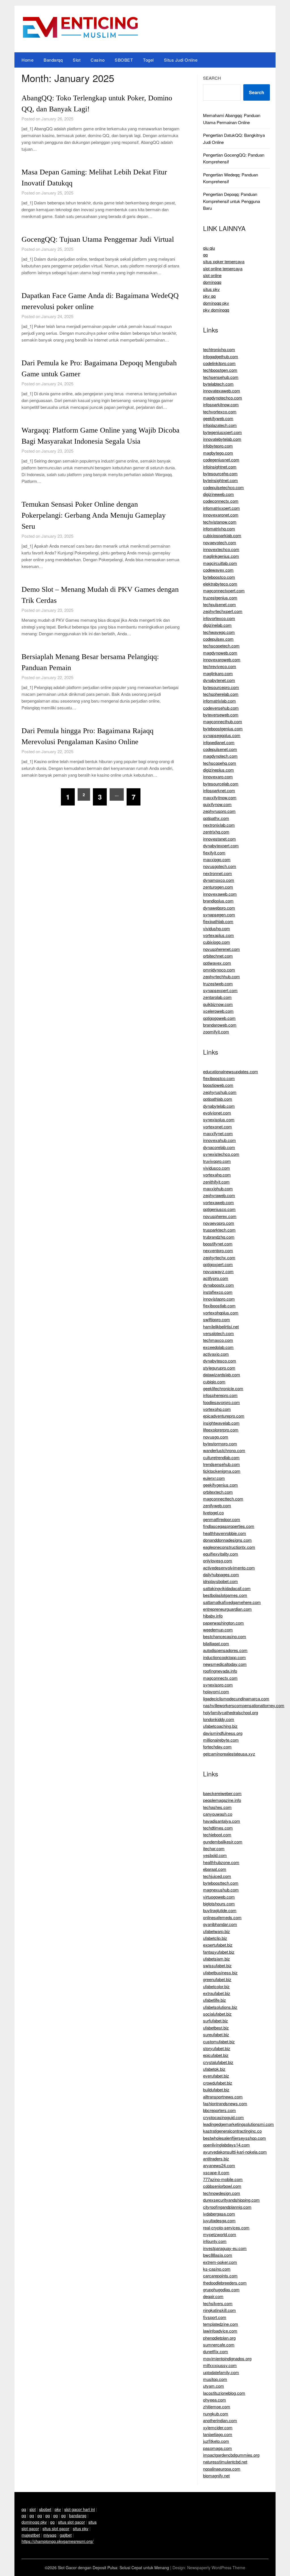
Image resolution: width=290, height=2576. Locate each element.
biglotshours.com (219, 1904)
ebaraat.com (215, 1869)
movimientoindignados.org (227, 2358)
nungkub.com (216, 2414)
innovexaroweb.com (222, 659)
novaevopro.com (219, 1223)
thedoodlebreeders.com (225, 2283)
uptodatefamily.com (221, 2372)
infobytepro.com (218, 446)
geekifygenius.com (220, 1485)
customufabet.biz (219, 2041)
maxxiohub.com (218, 1188)
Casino (98, 60)
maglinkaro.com (218, 673)
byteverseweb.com (221, 715)
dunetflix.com (216, 2351)
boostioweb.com (218, 1085)
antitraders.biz (216, 2159)
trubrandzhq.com (219, 1237)
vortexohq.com (217, 1409)
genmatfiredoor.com (222, 1519)
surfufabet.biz (216, 2021)
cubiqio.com (214, 1382)
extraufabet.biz (217, 1993)
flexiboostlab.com (219, 1306)
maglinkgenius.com (221, 556)
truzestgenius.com (220, 598)
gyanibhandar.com (220, 1924)
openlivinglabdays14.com (226, 2145)
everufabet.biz (216, 2076)
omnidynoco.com (219, 970)
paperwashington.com (223, 1623)
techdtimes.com (218, 1828)
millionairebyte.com (221, 1740)
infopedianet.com (219, 742)
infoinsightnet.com (220, 467)
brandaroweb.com (220, 1025)
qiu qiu (209, 248)
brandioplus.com (218, 901)
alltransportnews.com (223, 2097)
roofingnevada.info (220, 1671)
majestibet (31, 2535)
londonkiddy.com (219, 1719)
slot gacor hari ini (80, 2509)
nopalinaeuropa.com (222, 2469)
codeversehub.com (221, 708)
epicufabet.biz (216, 2055)
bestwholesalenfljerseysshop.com (234, 2138)
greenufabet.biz (217, 1979)
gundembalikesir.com (223, 1842)
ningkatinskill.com (219, 2310)
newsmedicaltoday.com (225, 1664)
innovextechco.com (221, 549)
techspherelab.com (221, 694)
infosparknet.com (219, 790)
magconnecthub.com (223, 721)
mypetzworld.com (220, 2234)
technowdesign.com (222, 2193)
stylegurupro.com (219, 1368)
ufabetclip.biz (215, 1938)
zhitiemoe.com (217, 2407)
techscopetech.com (221, 646)
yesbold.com (215, 1855)
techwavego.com (219, 632)
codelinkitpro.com (219, 363)
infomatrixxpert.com (221, 508)
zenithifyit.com (216, 1182)
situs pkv (211, 289)
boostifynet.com (218, 1244)
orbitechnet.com (218, 956)
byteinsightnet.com (220, 480)
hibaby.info (213, 1616)
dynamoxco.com (219, 880)
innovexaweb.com (220, 894)
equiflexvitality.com (221, 1554)
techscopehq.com (220, 763)
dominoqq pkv (216, 303)
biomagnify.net (216, 2475)
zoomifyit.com (216, 1032)
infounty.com (215, 2241)
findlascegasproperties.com (229, 1526)
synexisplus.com (219, 1119)
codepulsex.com (218, 639)
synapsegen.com (219, 915)
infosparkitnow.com (221, 404)
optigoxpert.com (218, 1264)
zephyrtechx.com (219, 1257)
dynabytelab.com (219, 1106)
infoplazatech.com (220, 425)
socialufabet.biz (217, 2014)
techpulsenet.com (219, 604)
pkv (58, 2509)
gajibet (66, 2535)
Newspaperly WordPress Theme (216, 2568)
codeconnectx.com (221, 501)
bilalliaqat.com (216, 1643)
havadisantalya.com (222, 1821)
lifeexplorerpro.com (221, 1430)
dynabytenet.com (219, 680)
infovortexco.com (219, 618)
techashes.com (217, 1807)
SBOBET (124, 60)
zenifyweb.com (217, 1505)
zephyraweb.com (219, 1195)
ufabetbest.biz (216, 2028)
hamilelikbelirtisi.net (221, 1326)
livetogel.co (213, 1512)
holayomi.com (216, 1691)
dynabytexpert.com (221, 846)
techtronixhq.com (219, 349)
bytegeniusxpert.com (222, 432)
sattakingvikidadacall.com (227, 1588)
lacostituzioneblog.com (224, 2393)
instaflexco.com (218, 1292)
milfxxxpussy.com (220, 2365)
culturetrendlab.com (221, 1457)
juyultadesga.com (219, 2220)
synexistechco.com (221, 1154)
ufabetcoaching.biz (220, 1726)
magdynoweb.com (220, 653)
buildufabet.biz (216, 2090)
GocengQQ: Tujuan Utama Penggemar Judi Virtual (98, 239)
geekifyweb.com (218, 418)
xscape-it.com (216, 2172)
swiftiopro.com (217, 1319)
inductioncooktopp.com (224, 1657)
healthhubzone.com (221, 1862)
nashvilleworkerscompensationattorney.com (244, 1705)
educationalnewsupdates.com (231, 1071)
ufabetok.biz (214, 2069)
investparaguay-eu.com (225, 2248)
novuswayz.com (218, 1271)
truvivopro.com (217, 1161)
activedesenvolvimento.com (229, 1568)
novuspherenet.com (221, 949)
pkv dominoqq (216, 310)
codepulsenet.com (220, 749)
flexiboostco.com (219, 1078)
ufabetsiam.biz (217, 1959)
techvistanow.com (220, 522)
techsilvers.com (218, 2303)
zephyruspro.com (219, 811)
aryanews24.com (219, 2165)
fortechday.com (217, 1747)
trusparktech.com (219, 1230)
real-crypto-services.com (226, 2228)
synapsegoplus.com (222, 735)
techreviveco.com (220, 666)
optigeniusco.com (219, 1209)
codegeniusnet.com (221, 460)
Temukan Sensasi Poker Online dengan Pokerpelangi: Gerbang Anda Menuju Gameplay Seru (94, 515)
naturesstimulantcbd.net (225, 2462)
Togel (148, 60)
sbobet (45, 2509)
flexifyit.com (214, 853)
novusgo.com (216, 1437)
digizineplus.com (218, 770)
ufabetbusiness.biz (220, 1973)
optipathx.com (216, 818)
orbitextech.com (218, 1492)
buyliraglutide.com (220, 1910)
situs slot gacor (72, 2522)
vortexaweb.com (218, 1202)
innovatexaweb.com (222, 391)
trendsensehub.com (221, 1464)
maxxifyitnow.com (220, 797)
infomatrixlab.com (219, 701)
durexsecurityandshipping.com (231, 2200)
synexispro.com (218, 1685)
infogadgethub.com (221, 356)
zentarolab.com (217, 997)
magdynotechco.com (223, 398)
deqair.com (213, 2296)
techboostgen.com (220, 370)
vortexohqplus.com (221, 1313)
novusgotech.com (220, 866)
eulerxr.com (214, 1478)
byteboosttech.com (221, 1883)
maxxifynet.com (218, 1133)
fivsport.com (215, 2317)
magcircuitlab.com (220, 563)
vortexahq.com (217, 1175)
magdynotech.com (220, 756)
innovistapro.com (219, 1299)
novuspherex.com (220, 1216)
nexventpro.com (218, 1250)
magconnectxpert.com (224, 590)
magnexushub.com (221, 1890)
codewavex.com (218, 570)
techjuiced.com (217, 1876)
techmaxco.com (218, 1340)
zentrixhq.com (216, 832)
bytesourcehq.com (220, 473)
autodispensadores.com (225, 1650)
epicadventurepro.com (224, 1416)
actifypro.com (216, 1278)
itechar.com (214, 1848)
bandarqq (78, 2515)
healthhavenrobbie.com (225, 1533)
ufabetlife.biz (215, 2000)
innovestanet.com (219, 839)
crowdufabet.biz (218, 2083)
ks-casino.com (217, 2269)
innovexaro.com (218, 777)
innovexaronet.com (221, 515)
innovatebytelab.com (222, 439)
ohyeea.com (215, 2400)
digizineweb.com (218, 494)
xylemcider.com (218, 2427)
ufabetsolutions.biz (220, 2007)
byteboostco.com (219, 577)
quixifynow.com (217, 804)
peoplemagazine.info (222, 1800)
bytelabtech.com (218, 384)
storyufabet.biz (217, 2048)
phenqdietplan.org (219, 2338)
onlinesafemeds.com (222, 1917)
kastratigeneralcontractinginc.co (232, 2131)
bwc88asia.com (218, 2255)
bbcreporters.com (219, 2110)
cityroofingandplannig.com (227, 2207)
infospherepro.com (220, 1395)
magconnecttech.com (223, 1499)
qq (205, 255)
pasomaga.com (217, 2448)
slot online (212, 275)
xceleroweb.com (218, 1011)
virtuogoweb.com (219, 1897)
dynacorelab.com (219, 1147)
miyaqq (50, 2535)
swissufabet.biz (217, 1965)
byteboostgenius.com (223, 728)
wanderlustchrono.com (224, 1450)
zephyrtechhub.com (221, 976)
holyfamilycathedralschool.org (231, 1712)
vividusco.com (217, 1168)
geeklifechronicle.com (223, 1388)
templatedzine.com (221, 2324)
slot (33, 2509)
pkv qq (209, 296)
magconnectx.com (220, 1678)
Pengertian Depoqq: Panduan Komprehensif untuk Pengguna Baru (232, 201)
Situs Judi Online (181, 60)
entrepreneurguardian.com (227, 1609)
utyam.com (214, 2386)
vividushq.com (217, 928)
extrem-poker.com (220, 2262)
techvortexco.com (220, 412)
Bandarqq (53, 60)
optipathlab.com (218, 1099)
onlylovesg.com (218, 1561)
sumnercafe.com (219, 2345)
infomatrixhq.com (219, 529)
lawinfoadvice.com (220, 2331)
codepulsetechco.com (223, 487)
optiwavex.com (217, 963)
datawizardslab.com (222, 1375)
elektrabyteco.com (220, 584)
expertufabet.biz (218, 1945)
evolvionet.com (217, 1113)
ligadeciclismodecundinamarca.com (236, 1699)
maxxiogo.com (217, 859)
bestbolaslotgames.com (225, 1595)
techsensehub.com (221, 377)
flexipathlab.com (218, 921)
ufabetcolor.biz (216, 1986)
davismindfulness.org (223, 1733)
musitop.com (215, 2379)
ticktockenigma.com (222, 1471)
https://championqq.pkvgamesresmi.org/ (57, 2541)
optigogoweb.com (219, 1018)
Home (27, 60)
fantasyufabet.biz (219, 1952)
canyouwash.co (218, 1814)
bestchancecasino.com (225, 1636)
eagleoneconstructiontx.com (229, 1547)
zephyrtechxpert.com (223, 611)
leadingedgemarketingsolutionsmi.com (238, 2124)
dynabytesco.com (220, 1361)
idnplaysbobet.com (220, 1581)
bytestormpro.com (220, 1444)
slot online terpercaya (223, 268)
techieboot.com (217, 1835)
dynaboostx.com (218, 1285)
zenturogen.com (218, 887)
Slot (77, 60)
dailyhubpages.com (221, 1574)
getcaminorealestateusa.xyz (229, 1754)
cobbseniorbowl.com (222, 2186)
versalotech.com (218, 1333)
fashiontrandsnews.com (225, 2103)
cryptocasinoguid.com (223, 2117)
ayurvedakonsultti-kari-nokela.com (235, 2152)
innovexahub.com (219, 1140)
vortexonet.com (217, 1127)
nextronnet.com (217, 873)
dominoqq (212, 282)
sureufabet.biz (216, 2034)
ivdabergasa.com (219, 2214)
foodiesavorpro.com (221, 1402)
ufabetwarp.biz (217, 1931)
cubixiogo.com (217, 942)
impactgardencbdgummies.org (231, 2455)
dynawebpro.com (219, 908)
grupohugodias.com (221, 2289)
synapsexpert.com (220, 990)
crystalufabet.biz (218, 2062)
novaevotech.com (220, 542)
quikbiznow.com (218, 1004)
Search (212, 78)
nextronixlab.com (219, 825)
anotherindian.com (220, 2420)
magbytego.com (218, 453)
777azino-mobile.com (223, 2179)
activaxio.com (216, 1354)
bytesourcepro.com (221, 687)
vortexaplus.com (218, 935)
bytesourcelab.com (221, 784)
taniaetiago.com (218, 2434)
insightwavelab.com (221, 1423)
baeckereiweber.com (222, 1793)
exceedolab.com (218, 1347)
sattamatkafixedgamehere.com (232, 1602)
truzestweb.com (218, 983)
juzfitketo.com (216, 2441)
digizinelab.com (217, 625)
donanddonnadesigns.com (227, 1540)
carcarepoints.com (220, 2276)
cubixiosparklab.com (222, 535)
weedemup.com (218, 1630)
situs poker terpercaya (224, 261)
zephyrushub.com (220, 1092)
